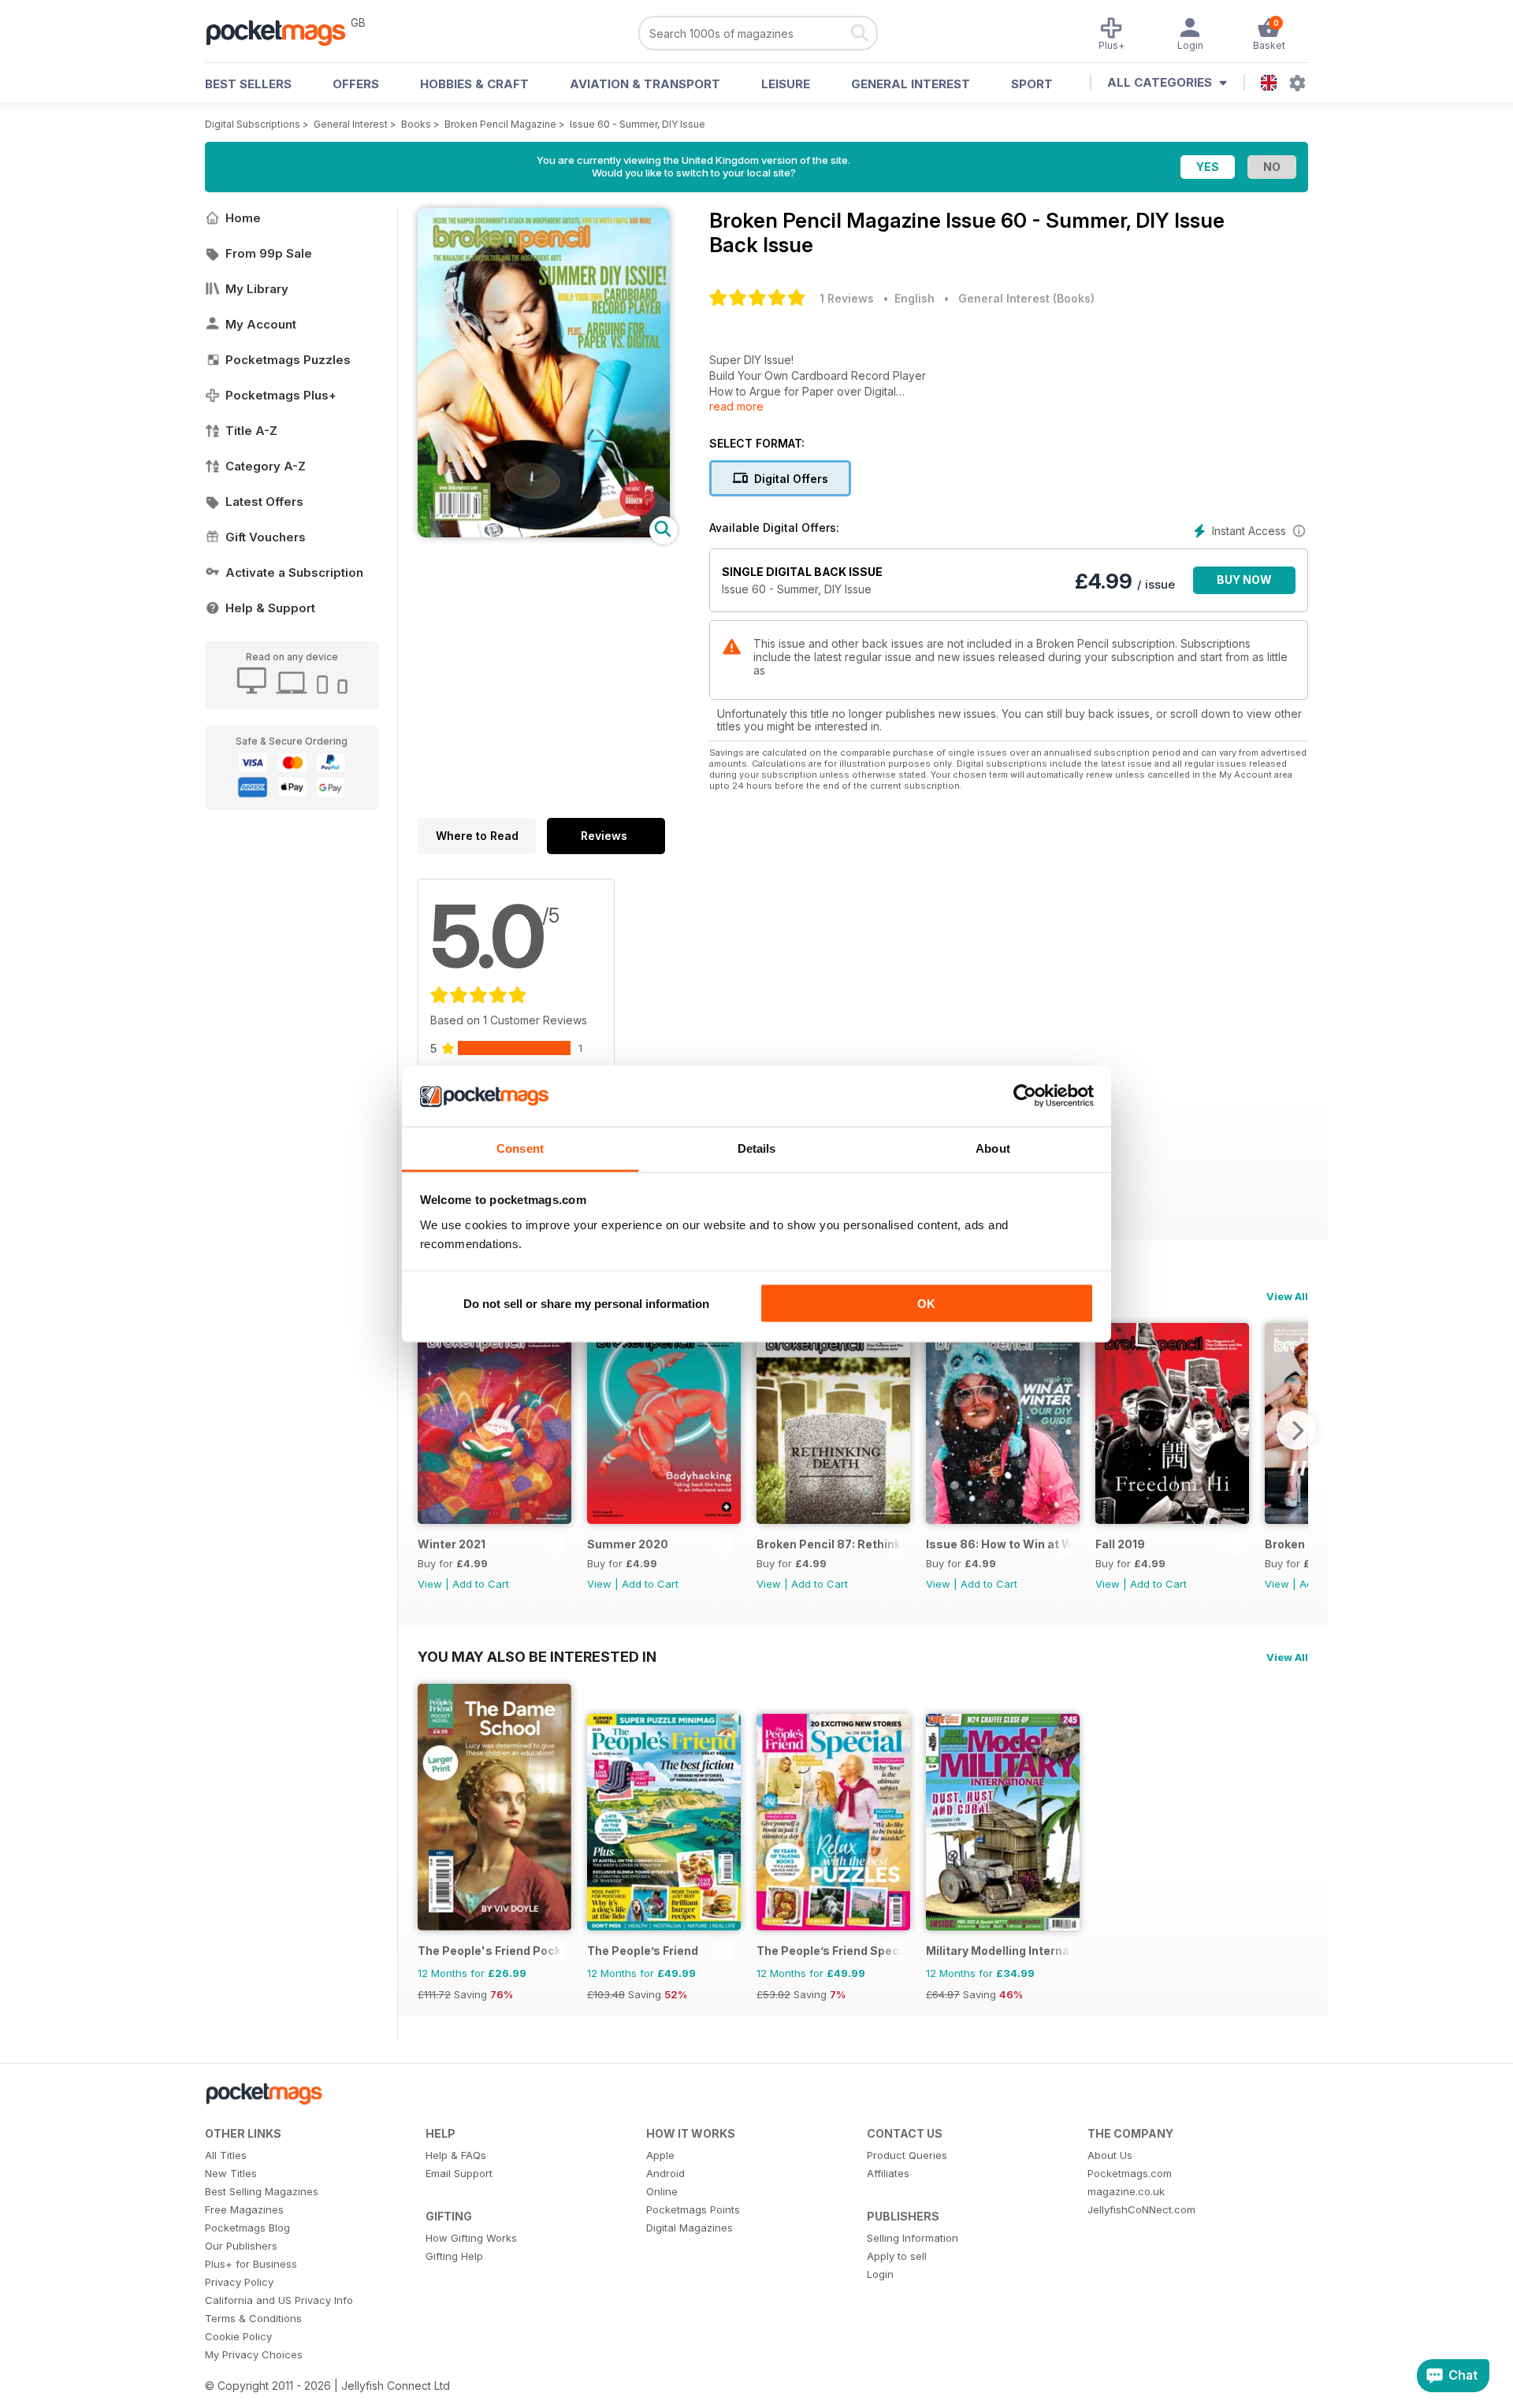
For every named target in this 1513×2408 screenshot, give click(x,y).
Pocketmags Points (693, 2209)
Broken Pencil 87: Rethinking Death (829, 1544)
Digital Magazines (690, 2228)
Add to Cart (481, 1584)
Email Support (459, 2173)
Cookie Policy (238, 2336)
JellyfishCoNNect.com (1141, 2209)
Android (665, 2173)
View (430, 1584)
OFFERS (356, 84)
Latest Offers (264, 502)
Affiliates (888, 2173)
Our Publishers (241, 2246)
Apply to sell (897, 2256)
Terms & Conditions (253, 2318)
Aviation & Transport (645, 84)
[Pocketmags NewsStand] (284, 32)
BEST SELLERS (248, 84)
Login (880, 2274)
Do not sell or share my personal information (586, 1304)
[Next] (1296, 1430)
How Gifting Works (471, 2238)
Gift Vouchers (266, 537)
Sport (1032, 84)
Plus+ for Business (251, 2264)
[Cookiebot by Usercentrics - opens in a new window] (1025, 1096)
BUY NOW (1244, 580)
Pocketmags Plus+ (281, 395)
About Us (1110, 2155)
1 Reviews (847, 298)
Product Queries (907, 2155)
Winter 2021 (452, 1544)
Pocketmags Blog (247, 2228)
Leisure (786, 84)
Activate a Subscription (294, 572)
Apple (660, 2155)
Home (243, 218)
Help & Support (270, 608)
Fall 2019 (1120, 1544)
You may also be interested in (537, 1656)
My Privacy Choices (254, 2354)
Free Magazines (244, 2209)
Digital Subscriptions (253, 124)
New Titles (231, 2173)
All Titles (226, 2155)
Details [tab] (757, 1148)
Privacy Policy (239, 2282)
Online (662, 2191)
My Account (261, 324)
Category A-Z (266, 466)
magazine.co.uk (1126, 2191)
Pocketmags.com (1130, 2173)
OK (926, 1304)
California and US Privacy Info (279, 2300)
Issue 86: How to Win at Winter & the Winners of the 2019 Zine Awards (999, 1544)
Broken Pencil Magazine (500, 124)
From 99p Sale (269, 253)
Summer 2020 (628, 1544)
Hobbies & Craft (474, 84)
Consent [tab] (520, 1148)
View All (1287, 1296)
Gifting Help (454, 2256)
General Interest (911, 84)
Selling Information (913, 2238)
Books (416, 124)
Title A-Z (251, 431)
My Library (257, 289)
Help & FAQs (456, 2155)
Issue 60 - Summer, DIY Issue (638, 124)
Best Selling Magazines (262, 2191)
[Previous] (429, 1430)
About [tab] (993, 1148)
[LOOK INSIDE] (544, 533)
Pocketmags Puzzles (288, 360)
